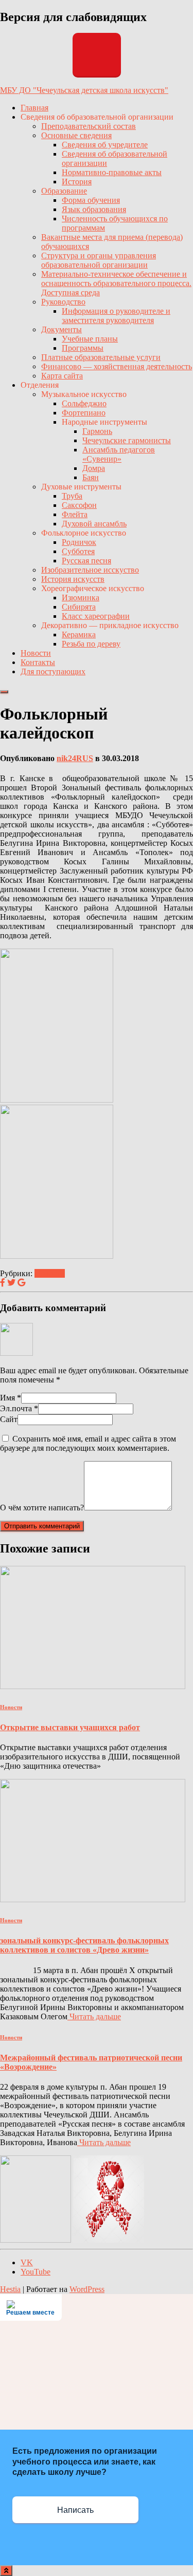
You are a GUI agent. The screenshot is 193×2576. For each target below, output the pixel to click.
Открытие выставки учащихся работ (70, 1727)
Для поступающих (53, 671)
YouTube (36, 2272)
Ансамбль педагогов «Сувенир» (119, 454)
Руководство (63, 302)
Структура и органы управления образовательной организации (99, 260)
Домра (94, 468)
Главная (34, 108)
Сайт (9, 1419)
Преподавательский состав (89, 126)
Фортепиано (84, 413)
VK (27, 2262)
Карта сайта (62, 376)
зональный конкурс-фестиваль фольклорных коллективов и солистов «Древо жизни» (84, 1945)
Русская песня (86, 561)
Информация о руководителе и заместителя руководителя (116, 316)
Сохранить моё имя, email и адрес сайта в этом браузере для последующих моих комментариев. (88, 1443)
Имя (11, 1398)
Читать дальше (94, 2016)
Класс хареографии (96, 616)
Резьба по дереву (91, 644)
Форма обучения (91, 200)
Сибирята (79, 607)
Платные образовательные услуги (101, 357)
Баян (91, 477)
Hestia (10, 2289)
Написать (75, 2510)
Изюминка (81, 598)
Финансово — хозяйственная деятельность (117, 366)
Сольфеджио (84, 403)
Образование (64, 191)
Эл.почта (19, 1408)
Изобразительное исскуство (90, 570)
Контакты (38, 662)
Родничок (79, 542)
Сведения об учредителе (105, 145)
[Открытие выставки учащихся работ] (93, 1686)
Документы (62, 329)
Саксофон (79, 505)
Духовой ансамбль (94, 524)
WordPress (87, 2289)
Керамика (79, 634)
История (77, 182)
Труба (72, 496)
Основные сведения (76, 135)
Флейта (75, 514)
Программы (83, 348)
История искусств (73, 579)
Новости (36, 653)
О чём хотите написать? (42, 1508)
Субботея (78, 551)
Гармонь (97, 431)
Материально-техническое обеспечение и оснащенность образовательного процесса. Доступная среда (116, 283)
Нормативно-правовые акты (112, 172)
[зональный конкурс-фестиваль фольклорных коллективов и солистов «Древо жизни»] (93, 1899)
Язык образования (94, 209)
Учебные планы (90, 339)
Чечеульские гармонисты (127, 440)
